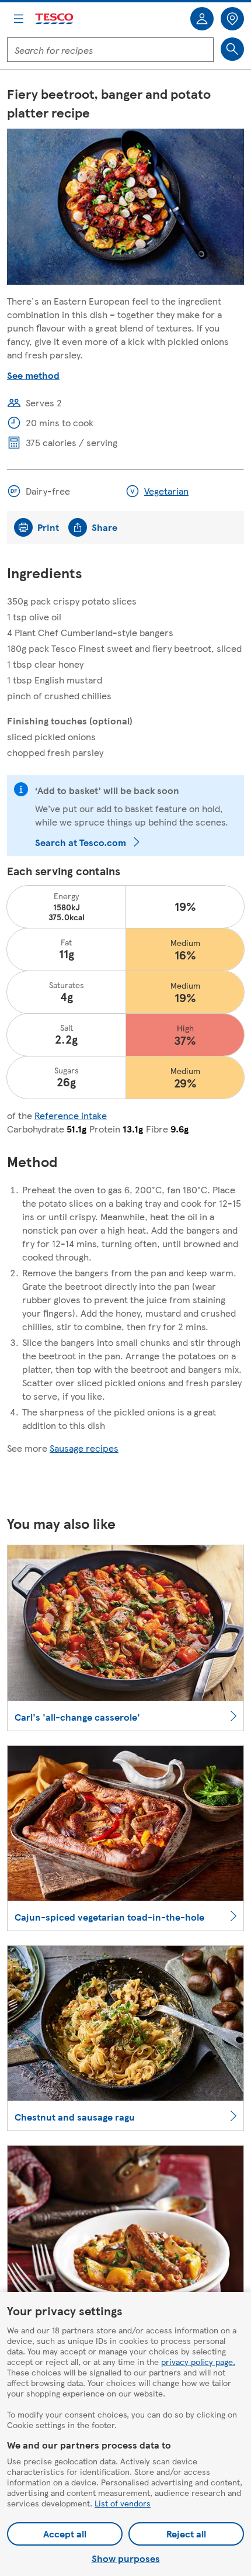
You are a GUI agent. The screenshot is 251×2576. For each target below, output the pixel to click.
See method (33, 375)
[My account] (202, 19)
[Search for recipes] (232, 49)
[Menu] (19, 19)
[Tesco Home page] (55, 19)
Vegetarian (166, 491)
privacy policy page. (198, 2361)
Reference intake (71, 1115)
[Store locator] (232, 19)
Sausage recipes (84, 1448)
